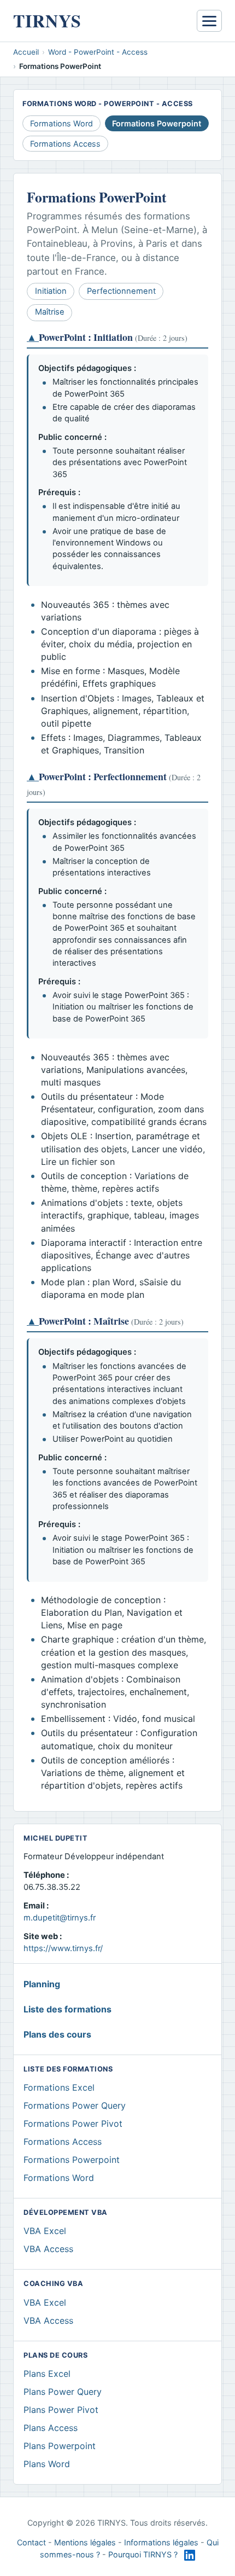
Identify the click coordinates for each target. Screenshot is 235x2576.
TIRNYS (47, 21)
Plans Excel (47, 2374)
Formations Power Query (75, 2105)
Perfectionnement (121, 291)
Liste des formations (67, 2009)
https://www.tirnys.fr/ (63, 1948)
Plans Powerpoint (60, 2446)
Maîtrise (50, 312)
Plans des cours (57, 2034)
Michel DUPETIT (55, 1838)
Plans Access (51, 2428)
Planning (42, 1984)
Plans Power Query (63, 2392)
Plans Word (47, 2464)
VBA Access (48, 2249)
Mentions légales (85, 2542)
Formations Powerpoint (72, 2160)
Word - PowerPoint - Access (98, 52)
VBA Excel (45, 2231)
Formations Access (65, 144)
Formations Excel (59, 2087)
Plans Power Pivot (61, 2410)
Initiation (51, 291)
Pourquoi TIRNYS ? (143, 2554)
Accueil (26, 52)
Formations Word (61, 123)
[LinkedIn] (190, 2555)
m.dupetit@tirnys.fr (60, 1918)
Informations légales (161, 2542)
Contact (31, 2542)
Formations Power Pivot (73, 2124)
